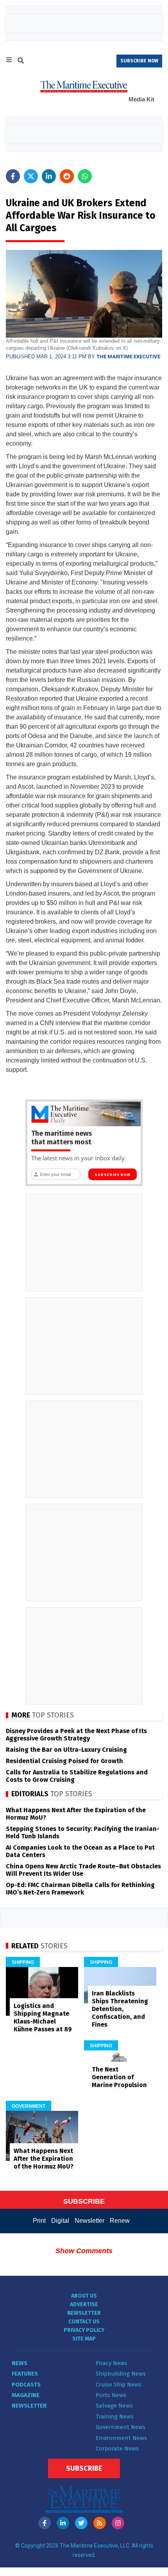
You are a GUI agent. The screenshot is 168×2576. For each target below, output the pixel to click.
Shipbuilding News (121, 2374)
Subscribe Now (112, 1175)
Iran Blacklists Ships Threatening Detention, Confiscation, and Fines (120, 2009)
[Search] (21, 62)
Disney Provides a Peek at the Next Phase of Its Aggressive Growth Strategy (76, 1735)
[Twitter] (81, 2523)
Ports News (111, 2395)
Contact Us (84, 2322)
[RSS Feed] (100, 2523)
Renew (120, 2221)
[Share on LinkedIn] (49, 176)
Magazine (26, 2395)
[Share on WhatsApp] (85, 176)
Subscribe (84, 2468)
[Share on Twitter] (31, 176)
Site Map (84, 2339)
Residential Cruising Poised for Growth (64, 1761)
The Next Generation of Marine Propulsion (119, 2077)
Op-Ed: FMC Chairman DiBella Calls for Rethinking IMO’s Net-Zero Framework (80, 1889)
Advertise (84, 2304)
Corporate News (117, 2449)
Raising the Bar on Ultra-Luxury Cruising (66, 1750)
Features (25, 2374)
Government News (121, 2427)
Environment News (121, 2438)
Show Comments (84, 2251)
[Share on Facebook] (13, 176)
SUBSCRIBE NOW (139, 61)
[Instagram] (118, 2523)
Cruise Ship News (119, 2385)
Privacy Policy (84, 2330)
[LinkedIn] (63, 2523)
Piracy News (112, 2363)
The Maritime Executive (128, 357)
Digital (60, 2221)
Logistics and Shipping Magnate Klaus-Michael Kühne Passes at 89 (43, 2017)
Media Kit (141, 99)
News (20, 2363)
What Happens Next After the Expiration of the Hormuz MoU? (44, 2159)
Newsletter (89, 2221)
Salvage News (114, 2406)
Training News (115, 2417)
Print (39, 2221)
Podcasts (26, 2385)
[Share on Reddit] (67, 176)
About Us (84, 2296)
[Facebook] (45, 2523)
